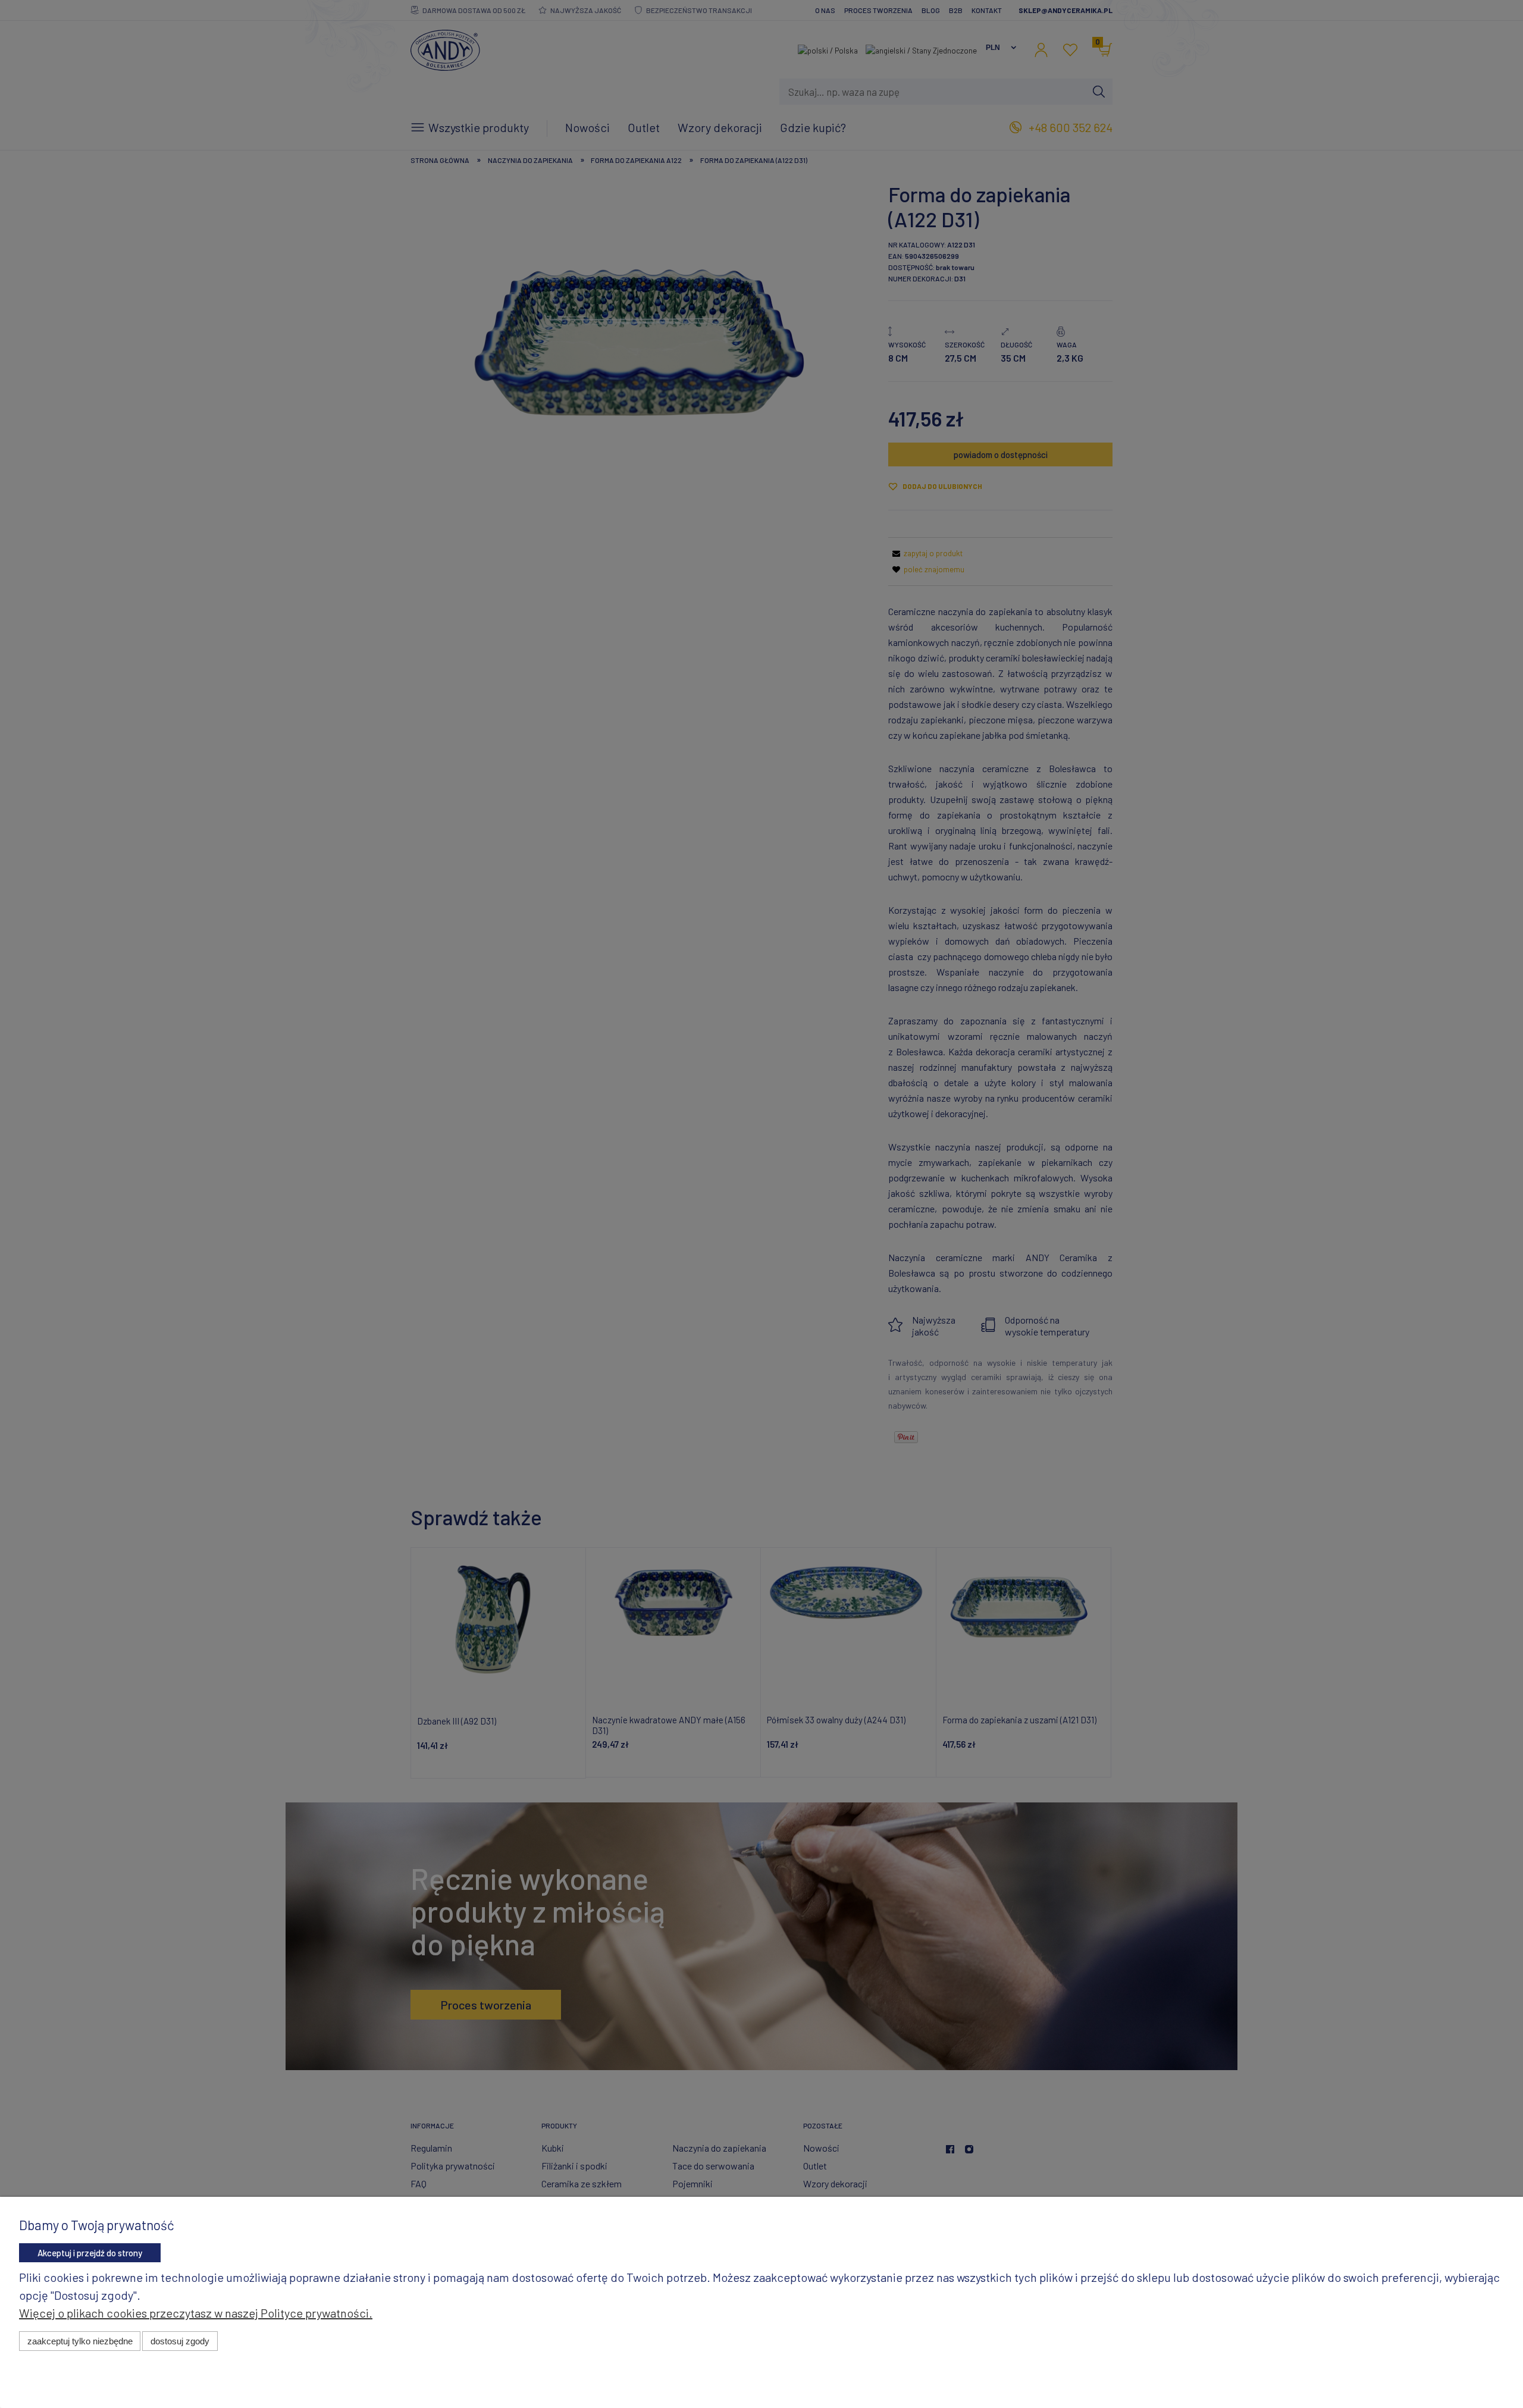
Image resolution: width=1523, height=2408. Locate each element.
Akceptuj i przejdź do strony (90, 2253)
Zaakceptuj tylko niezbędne (80, 2341)
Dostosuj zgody (180, 2341)
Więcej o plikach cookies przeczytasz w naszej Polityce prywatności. (196, 2313)
